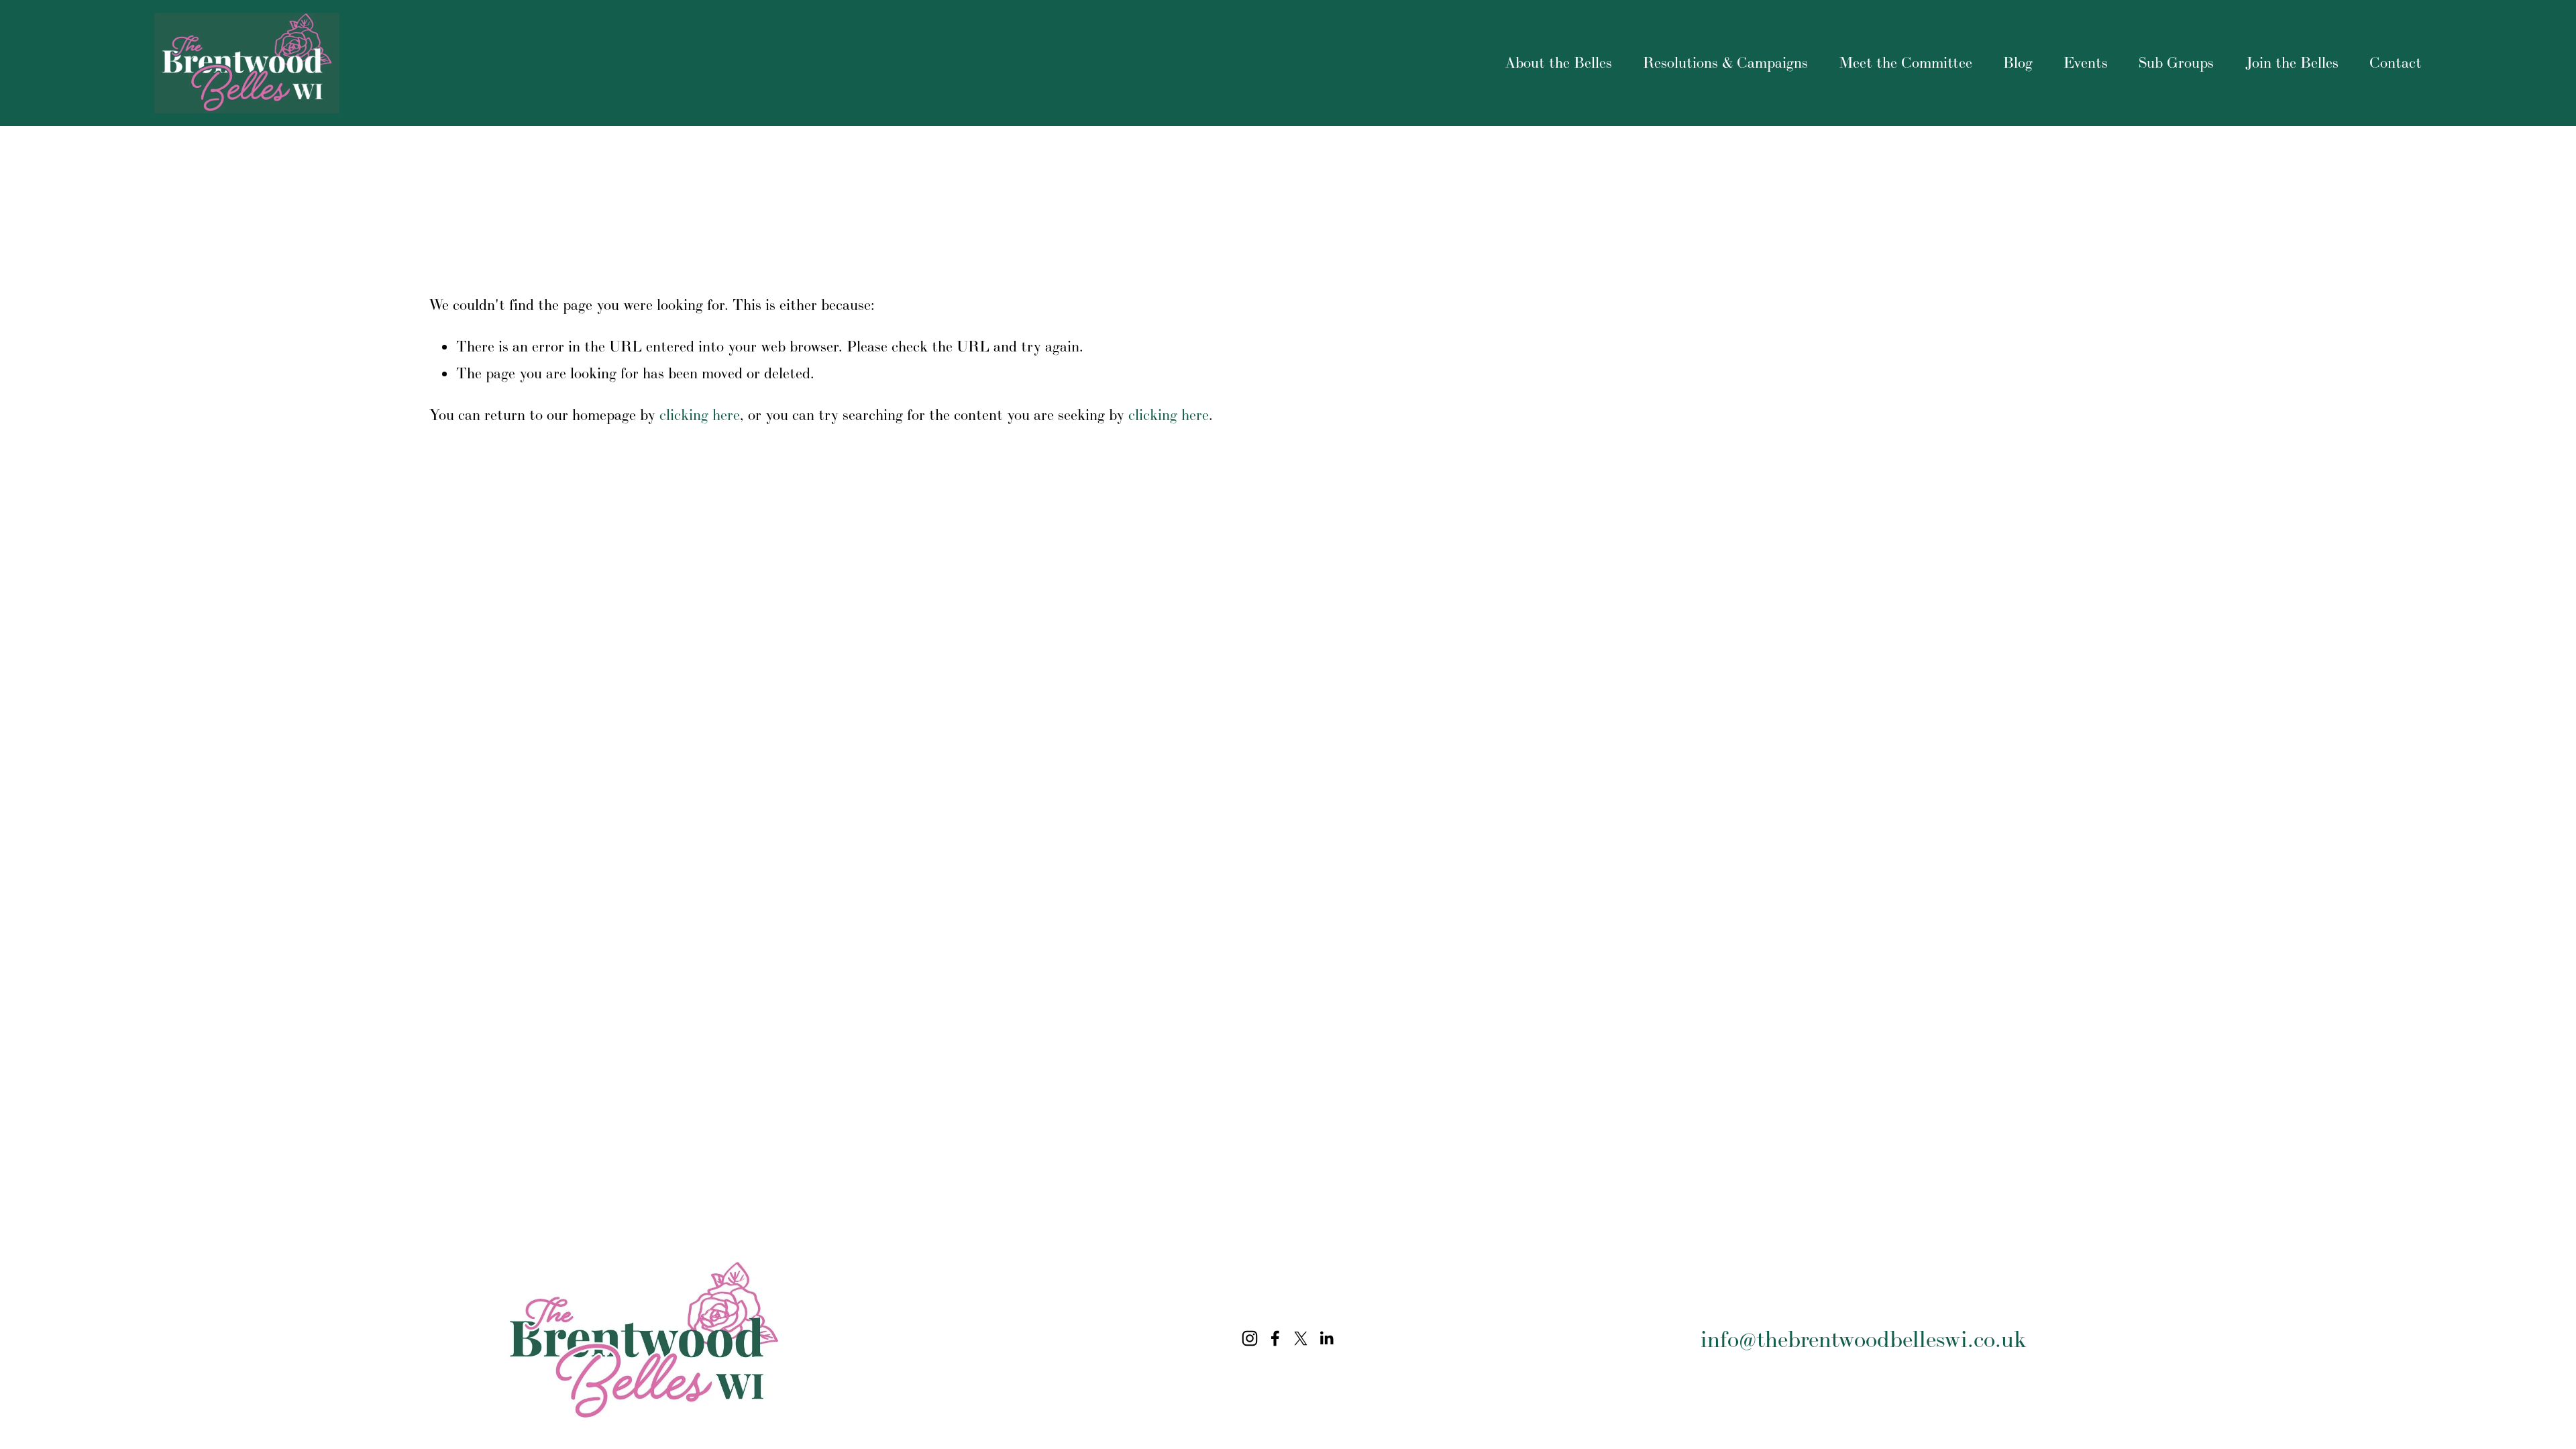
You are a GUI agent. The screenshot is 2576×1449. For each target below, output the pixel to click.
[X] (1301, 1338)
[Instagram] (1250, 1338)
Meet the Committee (1906, 62)
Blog (2018, 62)
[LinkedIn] (1326, 1338)
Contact (2396, 62)
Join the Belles (2292, 62)
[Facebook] (1275, 1338)
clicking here (700, 415)
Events (2086, 62)
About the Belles (1559, 62)
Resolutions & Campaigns (1725, 62)
